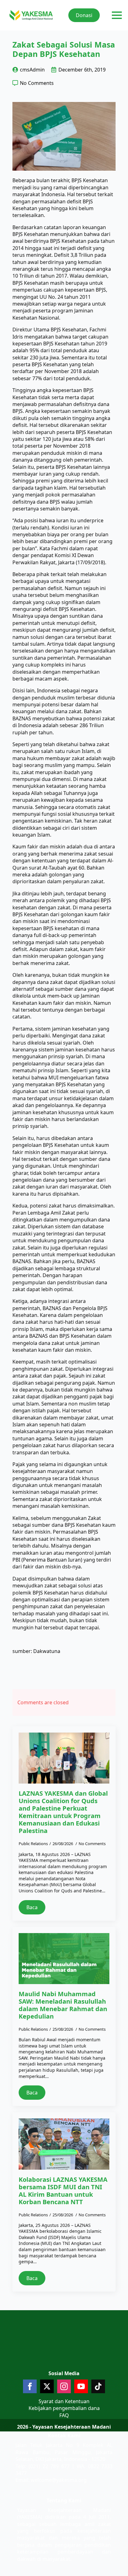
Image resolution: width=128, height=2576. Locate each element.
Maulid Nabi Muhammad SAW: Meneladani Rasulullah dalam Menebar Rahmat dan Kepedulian (63, 2005)
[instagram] (64, 2386)
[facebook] (30, 2386)
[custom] (98, 2386)
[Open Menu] (117, 15)
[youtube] (81, 2386)
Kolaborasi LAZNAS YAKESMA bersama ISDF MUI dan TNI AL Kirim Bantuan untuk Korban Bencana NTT (63, 2191)
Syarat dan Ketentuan (64, 2401)
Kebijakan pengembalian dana (64, 2408)
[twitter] (47, 2386)
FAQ (64, 2415)
